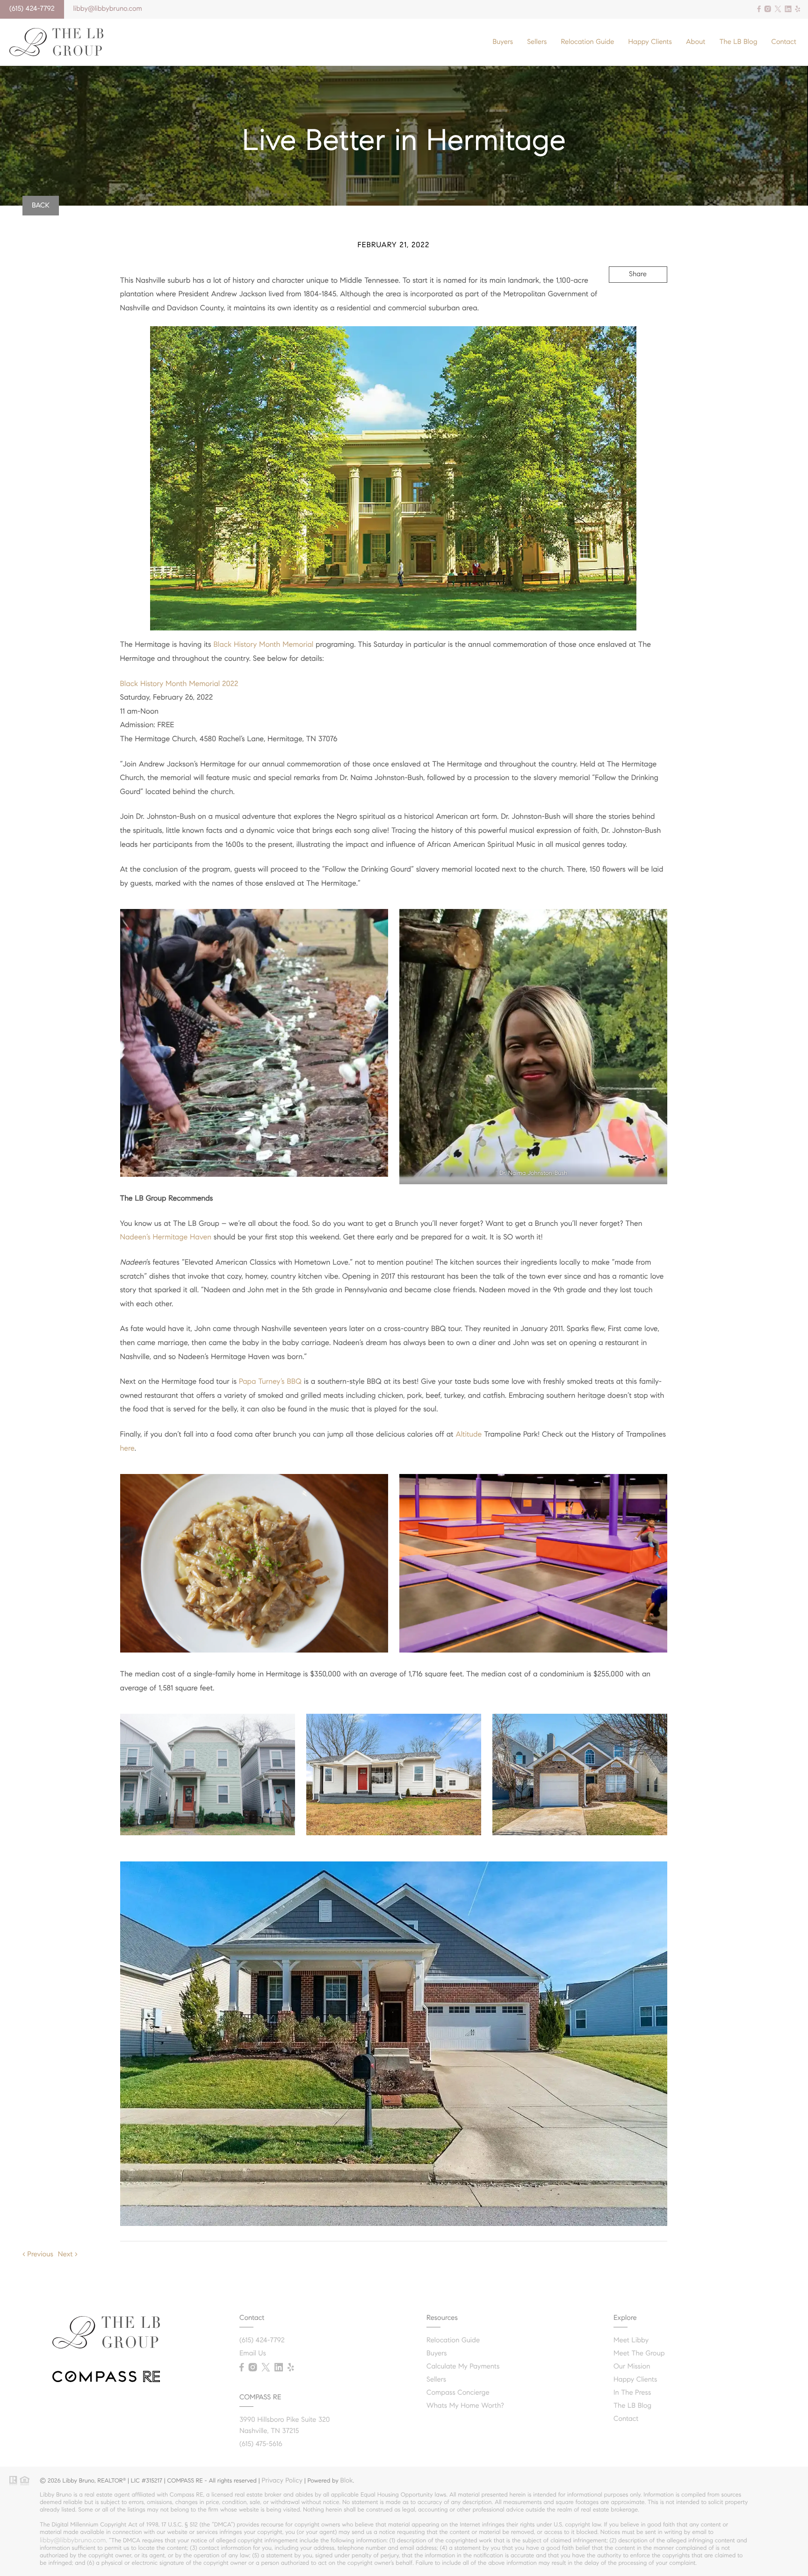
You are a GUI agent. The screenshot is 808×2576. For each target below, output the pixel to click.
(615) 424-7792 (32, 9)
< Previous (38, 2254)
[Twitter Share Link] (625, 300)
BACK (41, 206)
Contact (784, 42)
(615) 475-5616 (261, 2444)
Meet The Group (639, 2354)
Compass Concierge (458, 2393)
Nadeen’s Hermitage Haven (166, 1237)
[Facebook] (759, 9)
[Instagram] (768, 9)
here (127, 1449)
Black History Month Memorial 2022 (179, 684)
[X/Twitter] (778, 9)
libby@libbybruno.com (108, 9)
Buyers (503, 42)
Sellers (537, 42)
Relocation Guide (587, 42)
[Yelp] (798, 9)
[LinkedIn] (788, 9)
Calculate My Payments (463, 2367)
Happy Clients (650, 42)
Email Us (253, 2354)
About (696, 42)
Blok (347, 2480)
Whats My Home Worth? (465, 2406)
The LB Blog (738, 42)
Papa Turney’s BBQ (270, 1382)
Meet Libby (631, 2340)
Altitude (469, 1435)
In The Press (632, 2393)
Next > (68, 2254)
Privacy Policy (282, 2480)
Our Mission (632, 2367)
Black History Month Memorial (264, 645)
